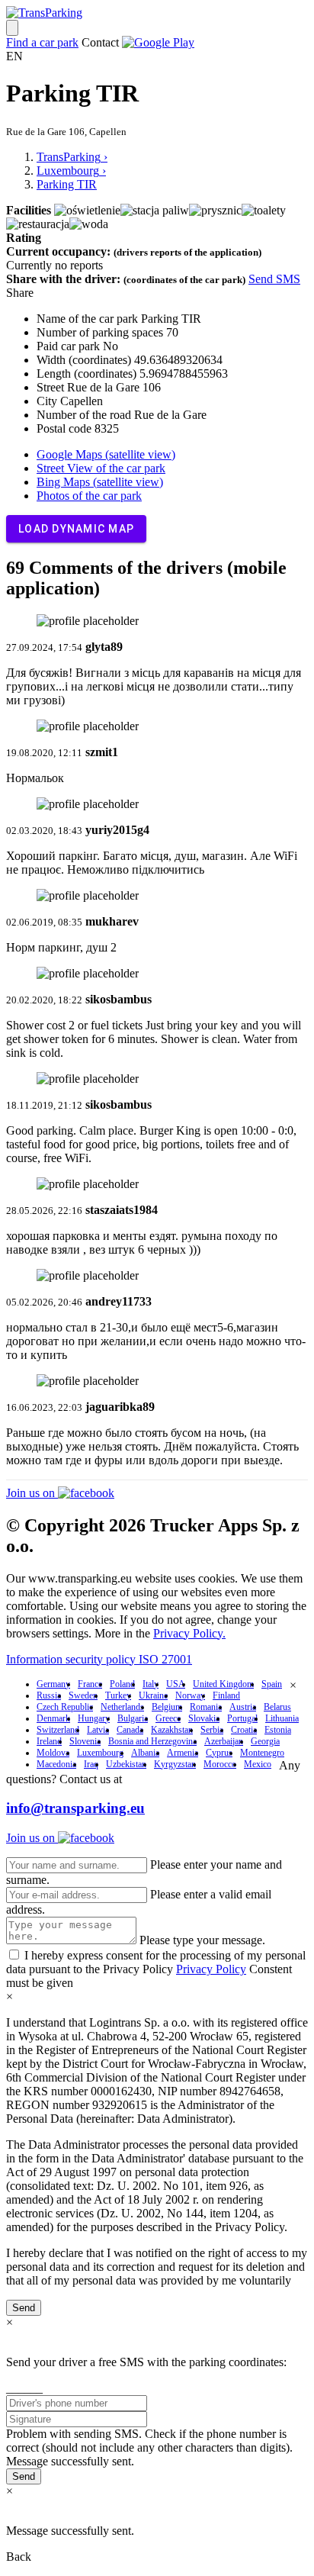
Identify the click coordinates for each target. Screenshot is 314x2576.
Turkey (118, 1695)
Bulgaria (133, 1718)
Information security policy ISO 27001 (99, 1659)
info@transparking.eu (75, 1808)
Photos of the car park (89, 496)
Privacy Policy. (189, 1633)
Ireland (49, 1741)
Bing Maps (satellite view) (100, 482)
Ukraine (153, 1695)
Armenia (183, 1753)
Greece (168, 1718)
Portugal (242, 1718)
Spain (272, 1684)
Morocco (220, 1764)
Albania (145, 1753)
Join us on (32, 1493)
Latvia (98, 1730)
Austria (243, 1707)
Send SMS (274, 279)
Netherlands (122, 1707)
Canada (130, 1730)
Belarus (277, 1707)
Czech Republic (65, 1707)
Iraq (91, 1764)
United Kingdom (223, 1684)
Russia (49, 1695)
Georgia (265, 1741)
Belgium (167, 1707)
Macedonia (56, 1764)
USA (176, 1684)
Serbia (212, 1730)
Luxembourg (100, 1753)
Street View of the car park (101, 468)
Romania (206, 1707)
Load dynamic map (76, 529)
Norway (190, 1695)
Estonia (278, 1730)
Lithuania (282, 1718)
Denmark (53, 1718)
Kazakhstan (172, 1730)
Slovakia (204, 1718)
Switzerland (58, 1730)
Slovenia (85, 1741)
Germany (53, 1684)
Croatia (244, 1730)
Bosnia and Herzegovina (152, 1741)
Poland (122, 1684)
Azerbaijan (224, 1741)
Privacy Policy (211, 1969)
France (90, 1684)
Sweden (83, 1695)
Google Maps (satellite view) (106, 454)
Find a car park (42, 42)
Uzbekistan (126, 1764)
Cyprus (219, 1753)
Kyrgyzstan (175, 1764)
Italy (151, 1684)
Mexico (258, 1764)
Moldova (53, 1753)
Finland (226, 1695)
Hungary (94, 1718)
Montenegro (262, 1753)
